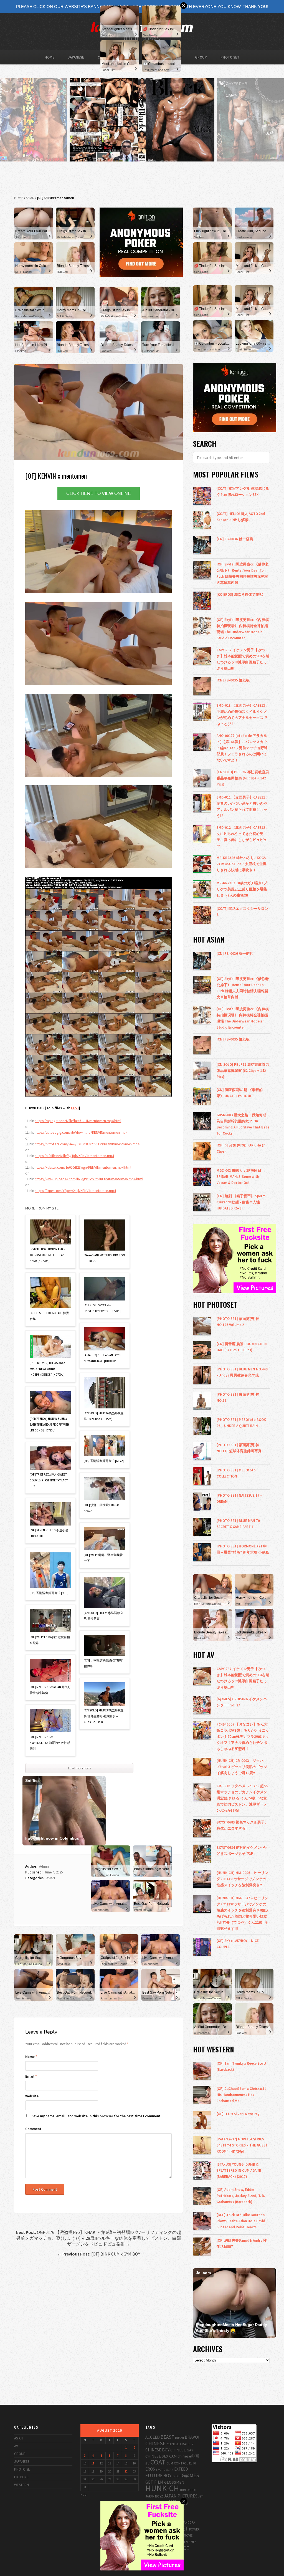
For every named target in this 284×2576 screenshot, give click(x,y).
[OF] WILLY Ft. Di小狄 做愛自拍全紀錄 (50, 1640)
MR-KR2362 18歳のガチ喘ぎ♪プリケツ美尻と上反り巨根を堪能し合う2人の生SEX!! (242, 889)
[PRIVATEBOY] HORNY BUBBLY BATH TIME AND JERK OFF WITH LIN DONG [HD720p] (49, 1425)
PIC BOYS (21, 2477)
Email (31, 2076)
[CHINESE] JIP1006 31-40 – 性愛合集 (49, 1316)
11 (93, 2463)
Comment (33, 2129)
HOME (50, 57)
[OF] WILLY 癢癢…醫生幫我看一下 (103, 1558)
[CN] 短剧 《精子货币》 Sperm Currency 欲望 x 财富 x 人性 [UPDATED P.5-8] (241, 1202)
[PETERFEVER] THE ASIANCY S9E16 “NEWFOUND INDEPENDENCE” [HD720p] (48, 1369)
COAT (158, 2462)
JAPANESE (76, 57)
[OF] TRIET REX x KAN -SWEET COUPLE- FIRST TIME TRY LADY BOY (49, 1480)
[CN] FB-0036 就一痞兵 (235, 539)
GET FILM (154, 2482)
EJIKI (193, 2463)
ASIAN (30, 198)
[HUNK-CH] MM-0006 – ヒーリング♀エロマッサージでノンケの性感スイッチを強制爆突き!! (242, 1879)
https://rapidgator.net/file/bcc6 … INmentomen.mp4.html (78, 1121)
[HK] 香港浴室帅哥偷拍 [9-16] (49, 1593)
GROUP (201, 57)
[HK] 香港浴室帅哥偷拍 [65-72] (104, 1461)
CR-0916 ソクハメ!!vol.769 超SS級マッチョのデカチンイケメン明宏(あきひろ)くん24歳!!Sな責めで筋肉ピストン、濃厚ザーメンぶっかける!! (242, 1798)
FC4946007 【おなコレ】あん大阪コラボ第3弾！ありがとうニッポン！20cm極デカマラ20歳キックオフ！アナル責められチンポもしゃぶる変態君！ (243, 1736)
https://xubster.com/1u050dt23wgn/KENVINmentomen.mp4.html (83, 1167)
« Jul (84, 2494)
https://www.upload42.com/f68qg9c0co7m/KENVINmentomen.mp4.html (89, 1179)
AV (16, 2446)
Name (31, 2057)
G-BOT (177, 2476)
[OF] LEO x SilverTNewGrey (238, 2114)
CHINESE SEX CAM (161, 2456)
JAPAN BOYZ (154, 2496)
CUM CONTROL (177, 2463)
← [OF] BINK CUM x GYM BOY (99, 2254)
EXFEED (181, 2469)
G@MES (190, 2475)
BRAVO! (192, 2437)
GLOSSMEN (174, 2482)
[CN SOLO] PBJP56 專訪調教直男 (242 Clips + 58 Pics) (104, 1416)
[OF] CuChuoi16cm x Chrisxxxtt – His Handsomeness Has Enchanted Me (243, 2095)
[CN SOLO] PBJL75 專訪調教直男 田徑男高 (103, 1616)
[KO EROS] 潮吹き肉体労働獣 (240, 594)
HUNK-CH (162, 2488)
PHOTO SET (230, 57)
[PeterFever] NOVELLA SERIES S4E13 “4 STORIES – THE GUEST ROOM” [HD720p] (242, 2145)
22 (126, 2471)
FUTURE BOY (159, 2476)
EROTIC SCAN (165, 2469)
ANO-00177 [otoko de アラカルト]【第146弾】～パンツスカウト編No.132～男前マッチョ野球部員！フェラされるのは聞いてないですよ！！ (242, 748)
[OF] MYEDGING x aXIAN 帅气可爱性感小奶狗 (50, 1690)
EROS (150, 2469)
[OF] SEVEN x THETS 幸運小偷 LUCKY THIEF (49, 1533)
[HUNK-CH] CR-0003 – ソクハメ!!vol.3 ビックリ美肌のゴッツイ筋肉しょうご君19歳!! (242, 1767)
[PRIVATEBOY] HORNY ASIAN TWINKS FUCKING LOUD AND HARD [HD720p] (48, 1255)
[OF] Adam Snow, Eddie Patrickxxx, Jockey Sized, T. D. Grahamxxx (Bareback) (241, 2196)
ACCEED (153, 2437)
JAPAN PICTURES (181, 2496)
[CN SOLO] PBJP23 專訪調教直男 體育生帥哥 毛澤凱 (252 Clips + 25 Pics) (104, 1716)
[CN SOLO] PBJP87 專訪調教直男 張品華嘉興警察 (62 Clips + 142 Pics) (243, 778)
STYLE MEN (189, 2542)
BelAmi (179, 2438)
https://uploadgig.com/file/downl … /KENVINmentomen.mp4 (81, 1132)
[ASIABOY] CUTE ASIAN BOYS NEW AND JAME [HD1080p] (102, 1358)
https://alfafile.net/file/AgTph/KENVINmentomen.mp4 (74, 1156)
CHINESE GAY (182, 2450)
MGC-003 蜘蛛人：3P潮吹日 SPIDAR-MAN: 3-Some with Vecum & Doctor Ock (239, 1176)
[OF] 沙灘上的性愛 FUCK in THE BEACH (104, 1508)
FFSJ (75, 1108)
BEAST (167, 2437)
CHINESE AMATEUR (180, 2444)
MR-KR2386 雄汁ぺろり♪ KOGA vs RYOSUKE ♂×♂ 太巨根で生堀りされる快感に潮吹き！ (242, 864)
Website (32, 2096)
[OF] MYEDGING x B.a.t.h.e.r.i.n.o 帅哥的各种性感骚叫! (50, 1743)
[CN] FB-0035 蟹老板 (233, 680)
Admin (44, 1866)
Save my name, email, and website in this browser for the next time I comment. (97, 2116)
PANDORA (189, 2522)
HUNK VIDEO (188, 2490)
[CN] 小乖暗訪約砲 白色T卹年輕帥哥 (103, 1663)
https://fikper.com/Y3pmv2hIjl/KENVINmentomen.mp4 (75, 1191)
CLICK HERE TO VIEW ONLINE (99, 493)
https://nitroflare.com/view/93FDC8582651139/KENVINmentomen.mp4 (87, 1144)
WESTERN (21, 2485)
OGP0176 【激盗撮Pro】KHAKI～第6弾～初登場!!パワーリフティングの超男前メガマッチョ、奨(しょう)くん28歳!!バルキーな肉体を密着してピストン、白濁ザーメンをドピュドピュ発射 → (98, 2238)
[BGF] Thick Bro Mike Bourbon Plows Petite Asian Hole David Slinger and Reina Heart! (241, 2221)
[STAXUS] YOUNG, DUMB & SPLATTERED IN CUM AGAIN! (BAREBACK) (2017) (239, 2170)
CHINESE (156, 2443)
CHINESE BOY (157, 2450)
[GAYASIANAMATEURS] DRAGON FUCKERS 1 (104, 1258)
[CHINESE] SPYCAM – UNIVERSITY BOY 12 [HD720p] (102, 1308)
